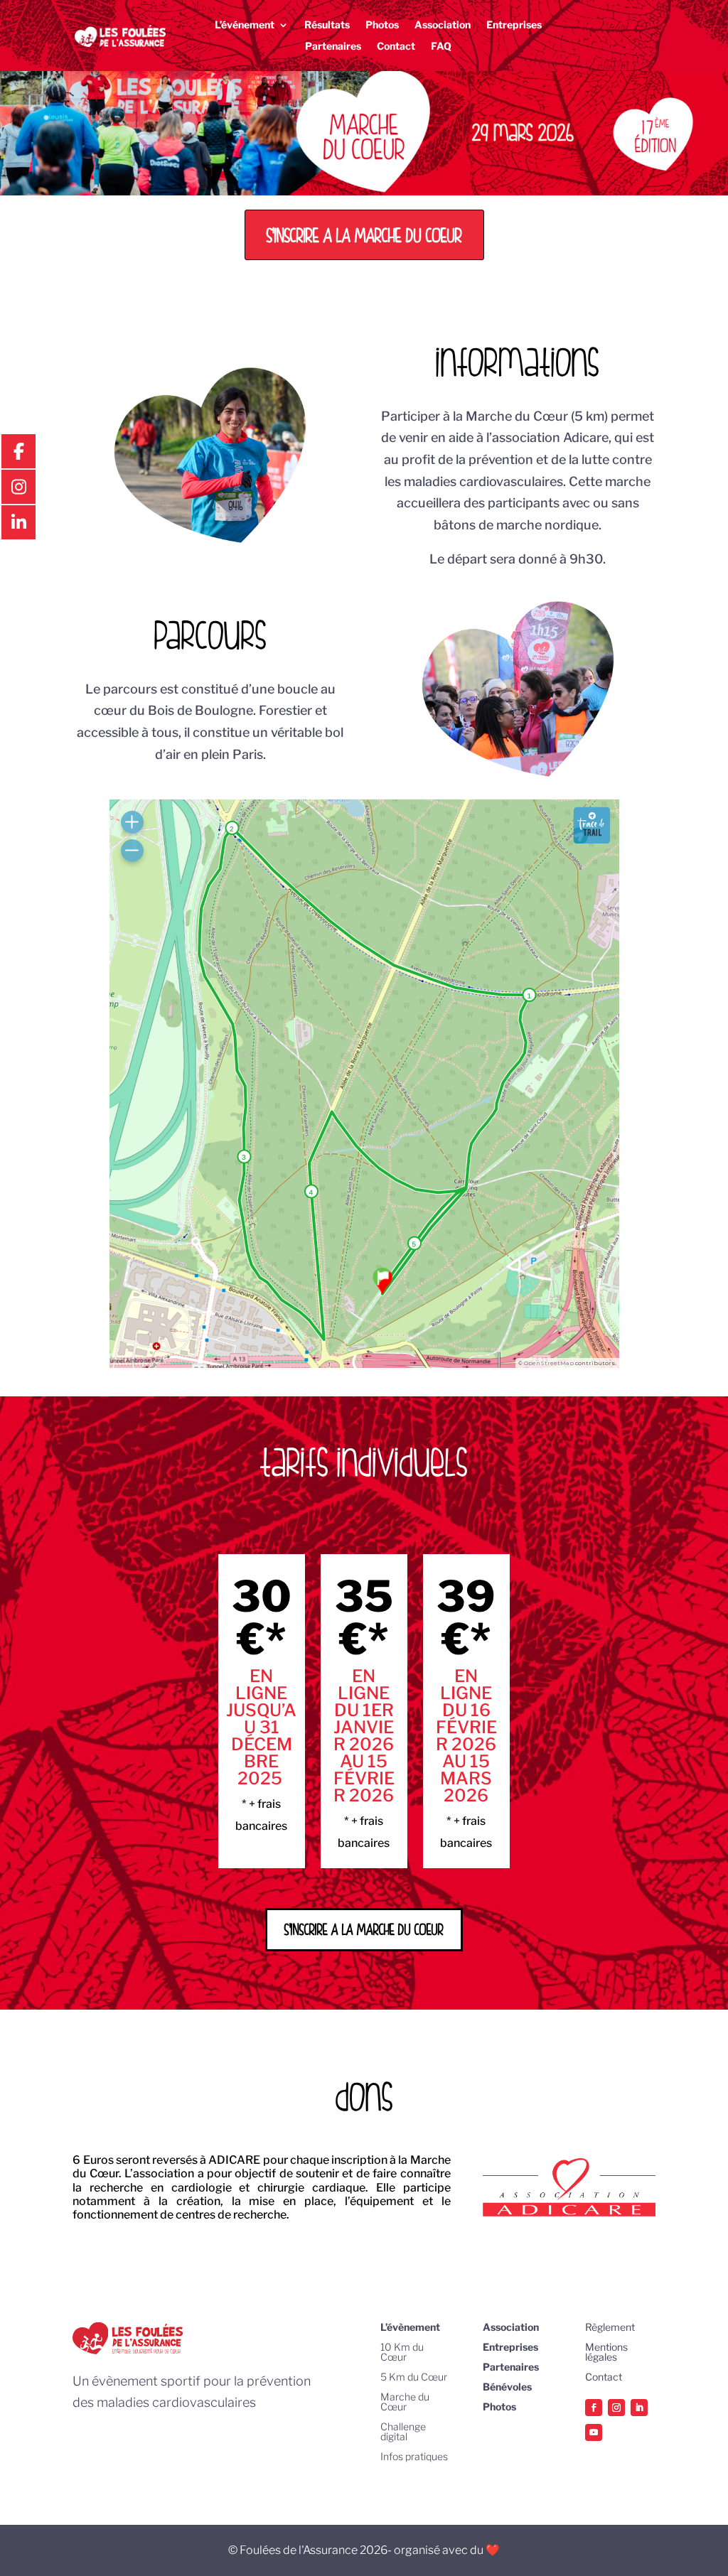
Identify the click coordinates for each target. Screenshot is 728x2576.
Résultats (327, 25)
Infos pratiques (414, 2456)
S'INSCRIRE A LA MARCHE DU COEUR (364, 235)
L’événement (245, 25)
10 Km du (402, 2347)
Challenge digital (403, 2431)
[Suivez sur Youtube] (594, 2432)
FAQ (441, 47)
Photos (382, 25)
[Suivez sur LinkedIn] (639, 2408)
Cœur (394, 2357)
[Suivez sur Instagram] (616, 2408)
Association (443, 25)
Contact (396, 47)
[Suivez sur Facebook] (594, 2408)
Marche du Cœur (405, 2402)
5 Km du (401, 2377)
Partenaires (333, 47)
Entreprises (514, 25)
